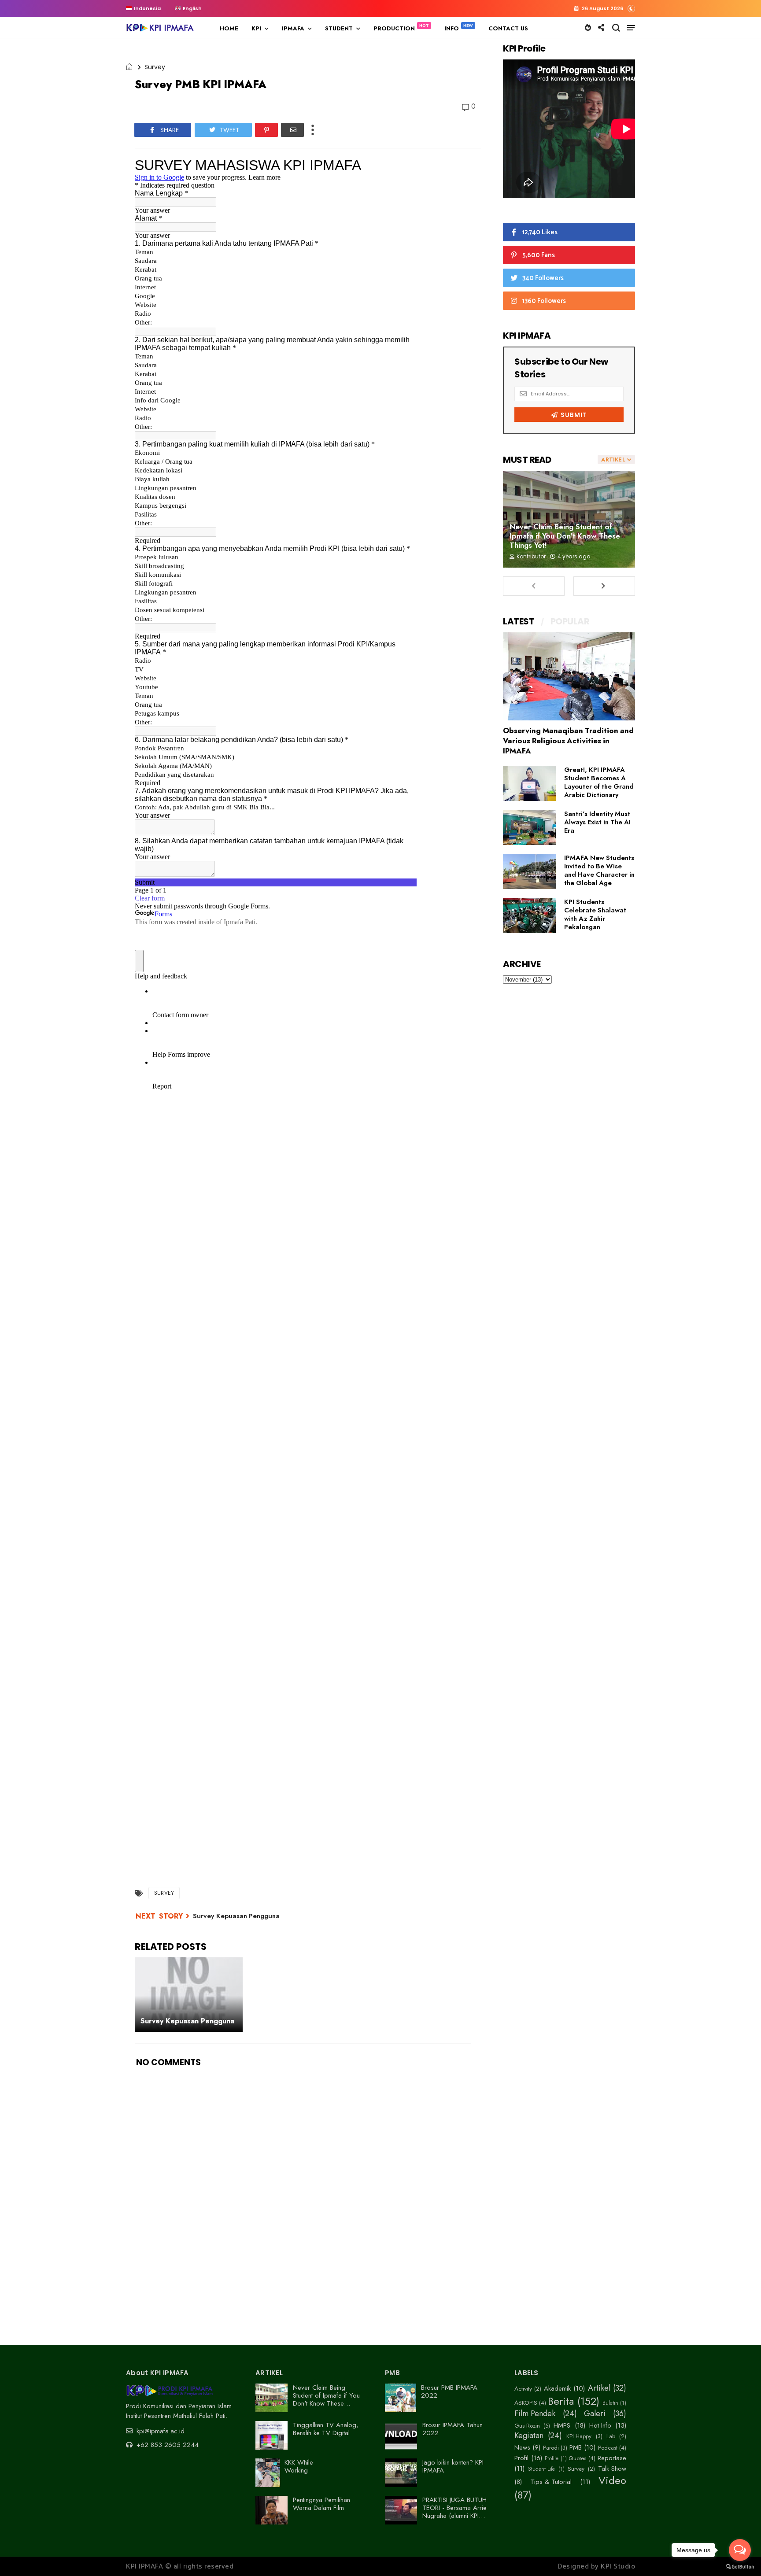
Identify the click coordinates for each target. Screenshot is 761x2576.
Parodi (551, 2448)
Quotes (577, 2458)
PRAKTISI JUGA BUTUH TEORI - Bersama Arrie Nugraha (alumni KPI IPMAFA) (454, 2512)
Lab (611, 2436)
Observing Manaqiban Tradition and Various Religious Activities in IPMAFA (568, 741)
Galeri (595, 2414)
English (192, 8)
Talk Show (612, 2469)
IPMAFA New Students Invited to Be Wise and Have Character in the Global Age (599, 870)
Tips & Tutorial (551, 2482)
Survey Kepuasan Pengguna (236, 1916)
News (522, 2447)
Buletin (610, 2403)
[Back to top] (739, 2533)
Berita (561, 2401)
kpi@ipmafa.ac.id (159, 2431)
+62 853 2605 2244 (166, 2445)
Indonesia (147, 8)
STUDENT (339, 28)
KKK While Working (299, 2466)
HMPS (562, 2425)
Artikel (599, 2388)
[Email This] (292, 130)
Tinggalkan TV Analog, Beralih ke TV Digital (326, 2429)
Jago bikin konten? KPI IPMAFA (453, 2466)
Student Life (541, 2469)
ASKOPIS (526, 2403)
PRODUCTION (394, 28)
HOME (229, 28)
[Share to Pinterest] (266, 130)
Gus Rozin (527, 2426)
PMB (576, 2447)
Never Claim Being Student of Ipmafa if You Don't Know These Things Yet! (565, 536)
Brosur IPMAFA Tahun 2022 (453, 2429)
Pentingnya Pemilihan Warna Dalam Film (321, 2504)
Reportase (612, 2458)
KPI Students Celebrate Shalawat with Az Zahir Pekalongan (595, 914)
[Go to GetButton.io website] (740, 2567)
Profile (552, 2458)
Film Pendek (535, 2414)
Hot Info (600, 2425)
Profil (521, 2458)
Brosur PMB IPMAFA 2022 (449, 2391)
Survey (155, 67)
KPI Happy (579, 2436)
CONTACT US (508, 28)
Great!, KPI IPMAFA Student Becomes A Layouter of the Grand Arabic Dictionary (599, 782)
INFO (452, 28)
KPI (256, 28)
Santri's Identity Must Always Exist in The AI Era (597, 822)
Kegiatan (529, 2436)
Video (612, 2481)
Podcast (608, 2448)
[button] (631, 8)
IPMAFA (293, 28)
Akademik (557, 2388)
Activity (523, 2389)
